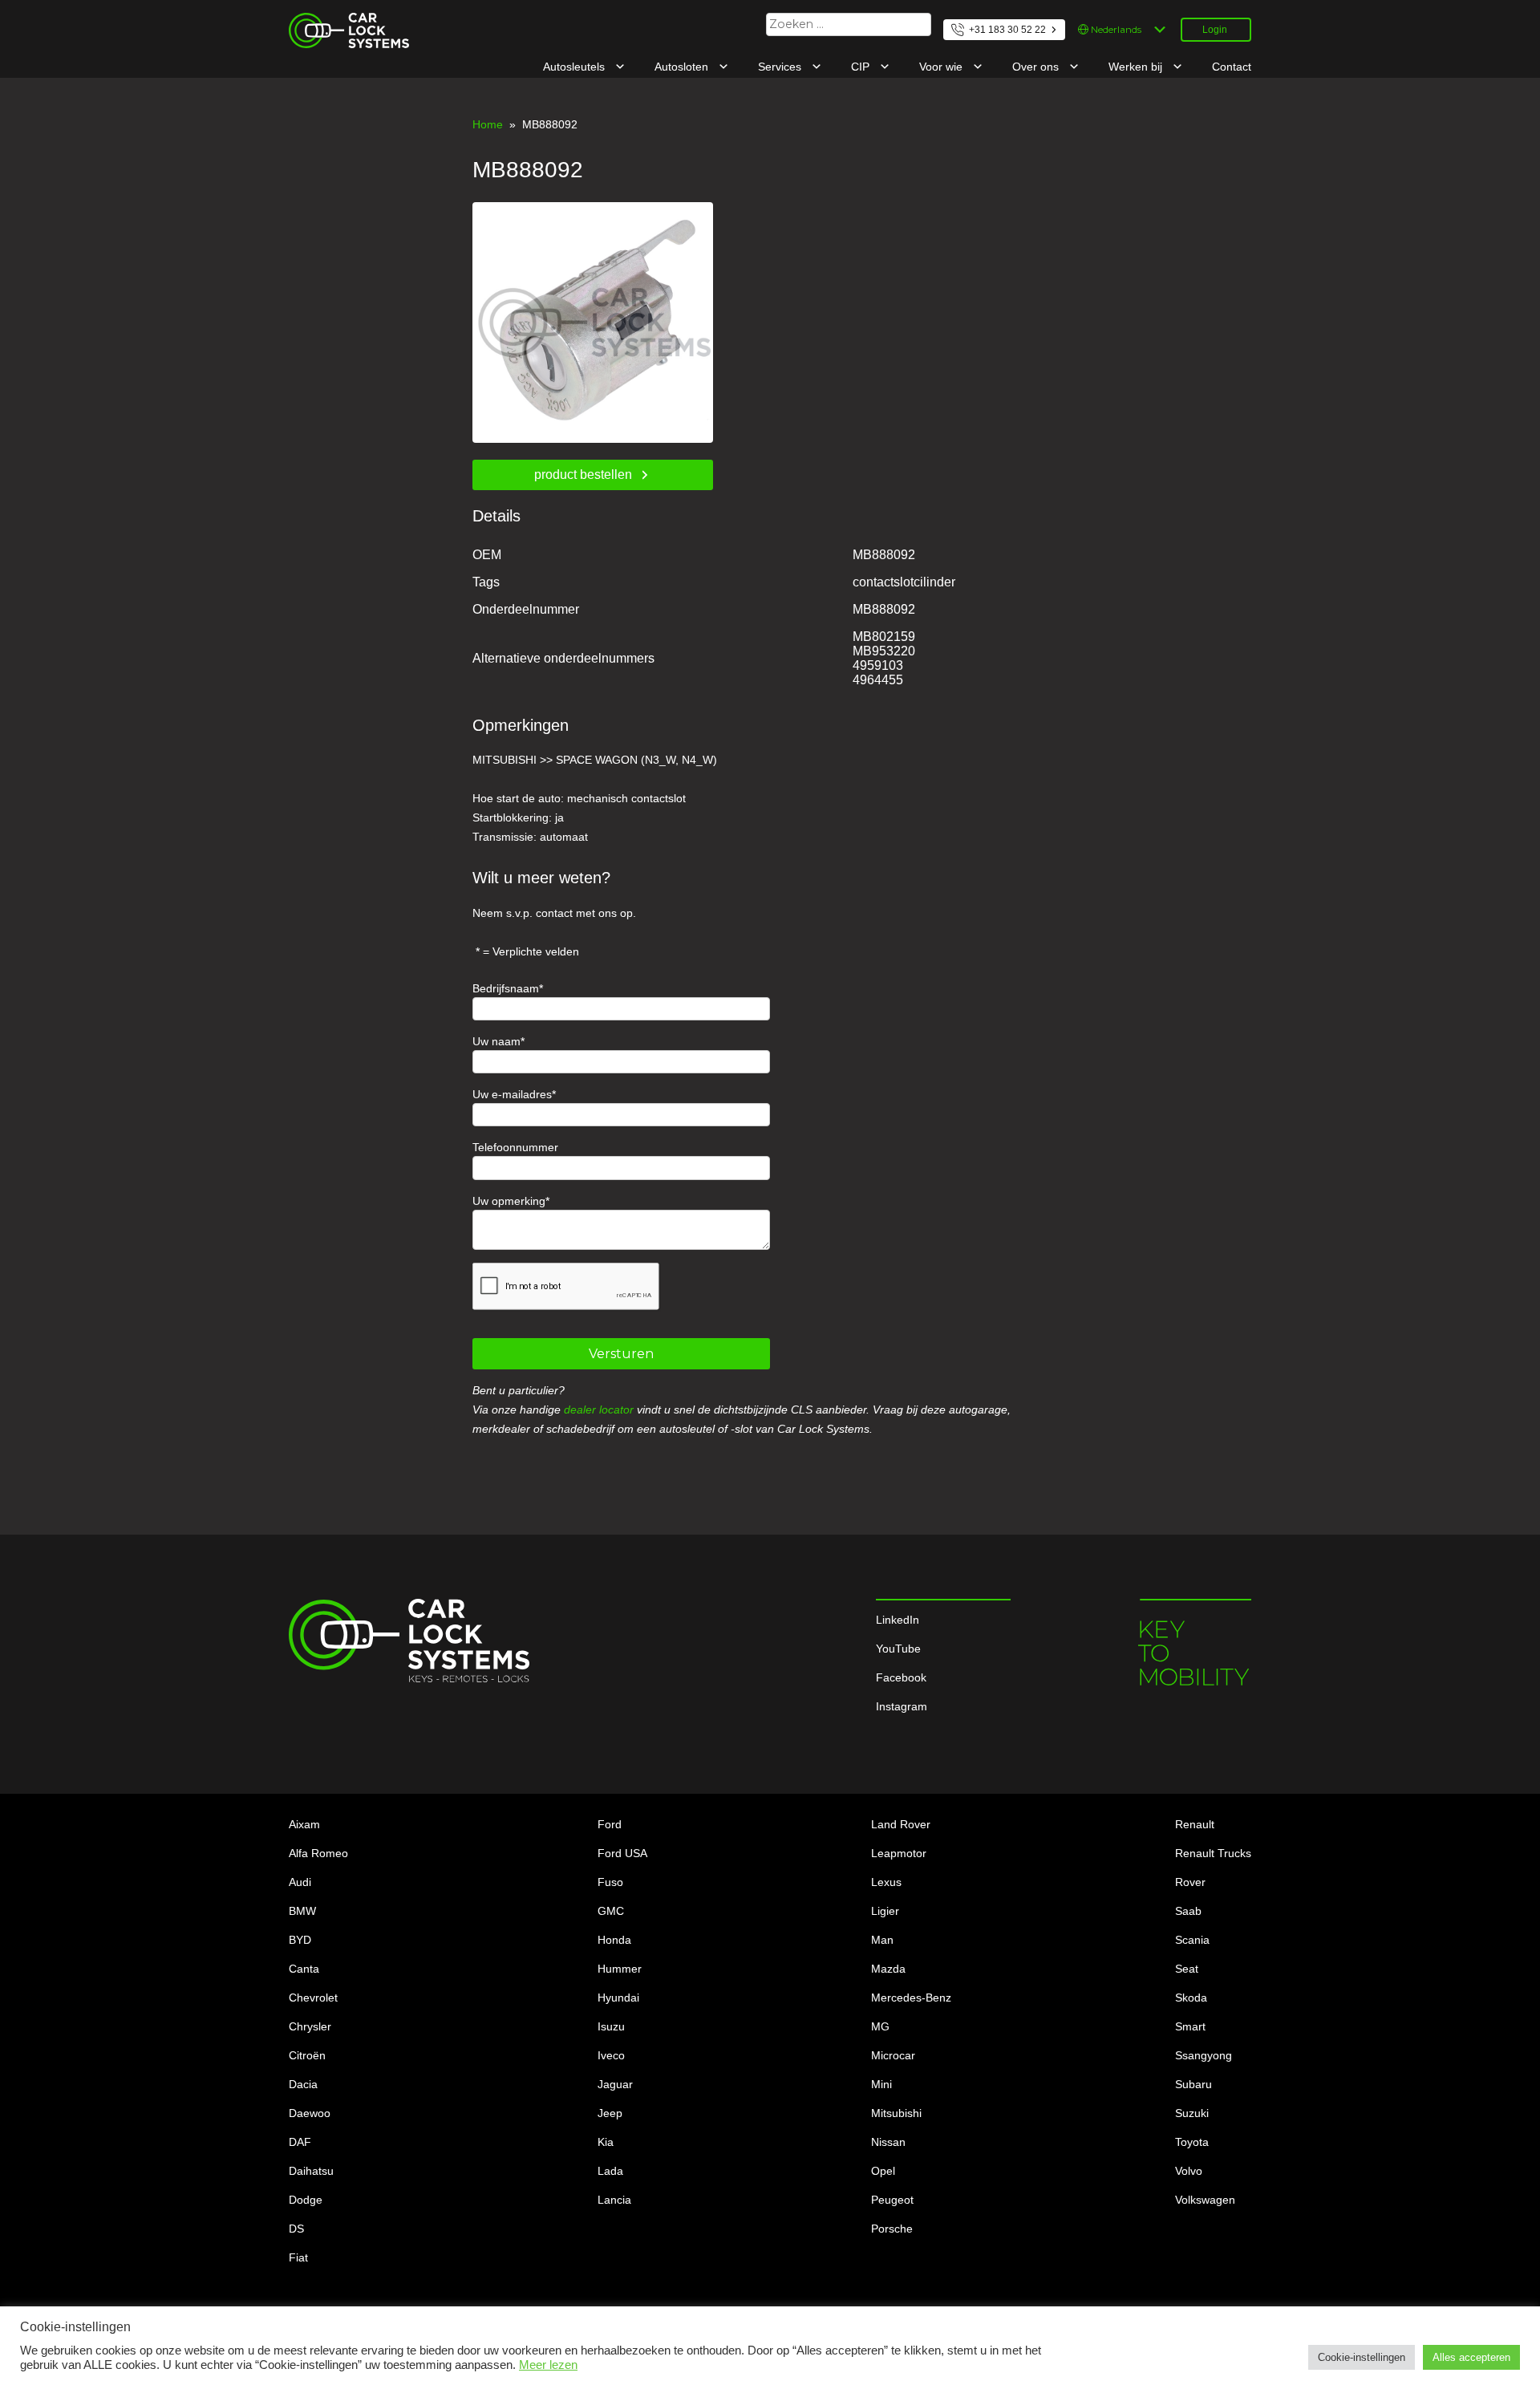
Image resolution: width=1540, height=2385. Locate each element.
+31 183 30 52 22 (1007, 30)
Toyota (1192, 2142)
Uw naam (496, 1041)
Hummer (620, 1969)
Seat (1187, 1969)
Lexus (886, 1882)
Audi (300, 1882)
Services (781, 67)
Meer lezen (548, 2365)
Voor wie (942, 67)
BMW (302, 1911)
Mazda (888, 1969)
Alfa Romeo (318, 1853)
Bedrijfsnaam (506, 988)
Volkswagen (1205, 2200)
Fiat (298, 2257)
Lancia (614, 2200)
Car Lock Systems (335, 22)
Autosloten (683, 67)
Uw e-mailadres (512, 1094)
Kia (606, 2142)
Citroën (307, 2055)
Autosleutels (575, 67)
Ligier (885, 1911)
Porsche (892, 2229)
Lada (610, 2171)
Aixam (304, 1824)
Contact (1232, 67)
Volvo (1189, 2171)
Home (488, 124)
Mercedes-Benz (911, 1998)
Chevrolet (313, 1998)
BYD (300, 1940)
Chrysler (310, 2026)
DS (296, 2229)
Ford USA (622, 1853)
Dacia (303, 2084)
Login (1215, 30)
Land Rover (901, 1824)
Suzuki (1192, 2113)
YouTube (898, 1649)
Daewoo (310, 2113)
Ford (610, 1824)
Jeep (610, 2113)
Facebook (901, 1677)
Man (882, 1940)
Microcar (893, 2055)
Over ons (1037, 67)
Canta (304, 1969)
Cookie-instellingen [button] (1362, 2357)
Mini (881, 2084)
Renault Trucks (1213, 1853)
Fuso (610, 1882)
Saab (1188, 1911)
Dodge (306, 2200)
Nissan (888, 2142)
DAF (300, 2142)
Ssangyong (1204, 2055)
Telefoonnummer (515, 1147)
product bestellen (583, 475)
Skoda (1191, 1998)
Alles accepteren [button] (1471, 2357)
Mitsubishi (896, 2113)
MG (880, 2026)
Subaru (1193, 2084)
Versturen (621, 1354)
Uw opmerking (509, 1201)
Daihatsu (311, 2171)
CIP (862, 67)
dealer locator (599, 1410)
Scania (1192, 1940)
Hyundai (618, 1998)
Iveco (611, 2055)
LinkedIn (898, 1620)
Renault (1195, 1824)
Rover (1190, 1882)
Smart (1190, 2026)
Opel (883, 2171)
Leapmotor (899, 1853)
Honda (614, 1940)
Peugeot (892, 2200)
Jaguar (615, 2084)
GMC (611, 1911)
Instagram (902, 1706)
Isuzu (611, 2026)
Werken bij (1137, 67)
